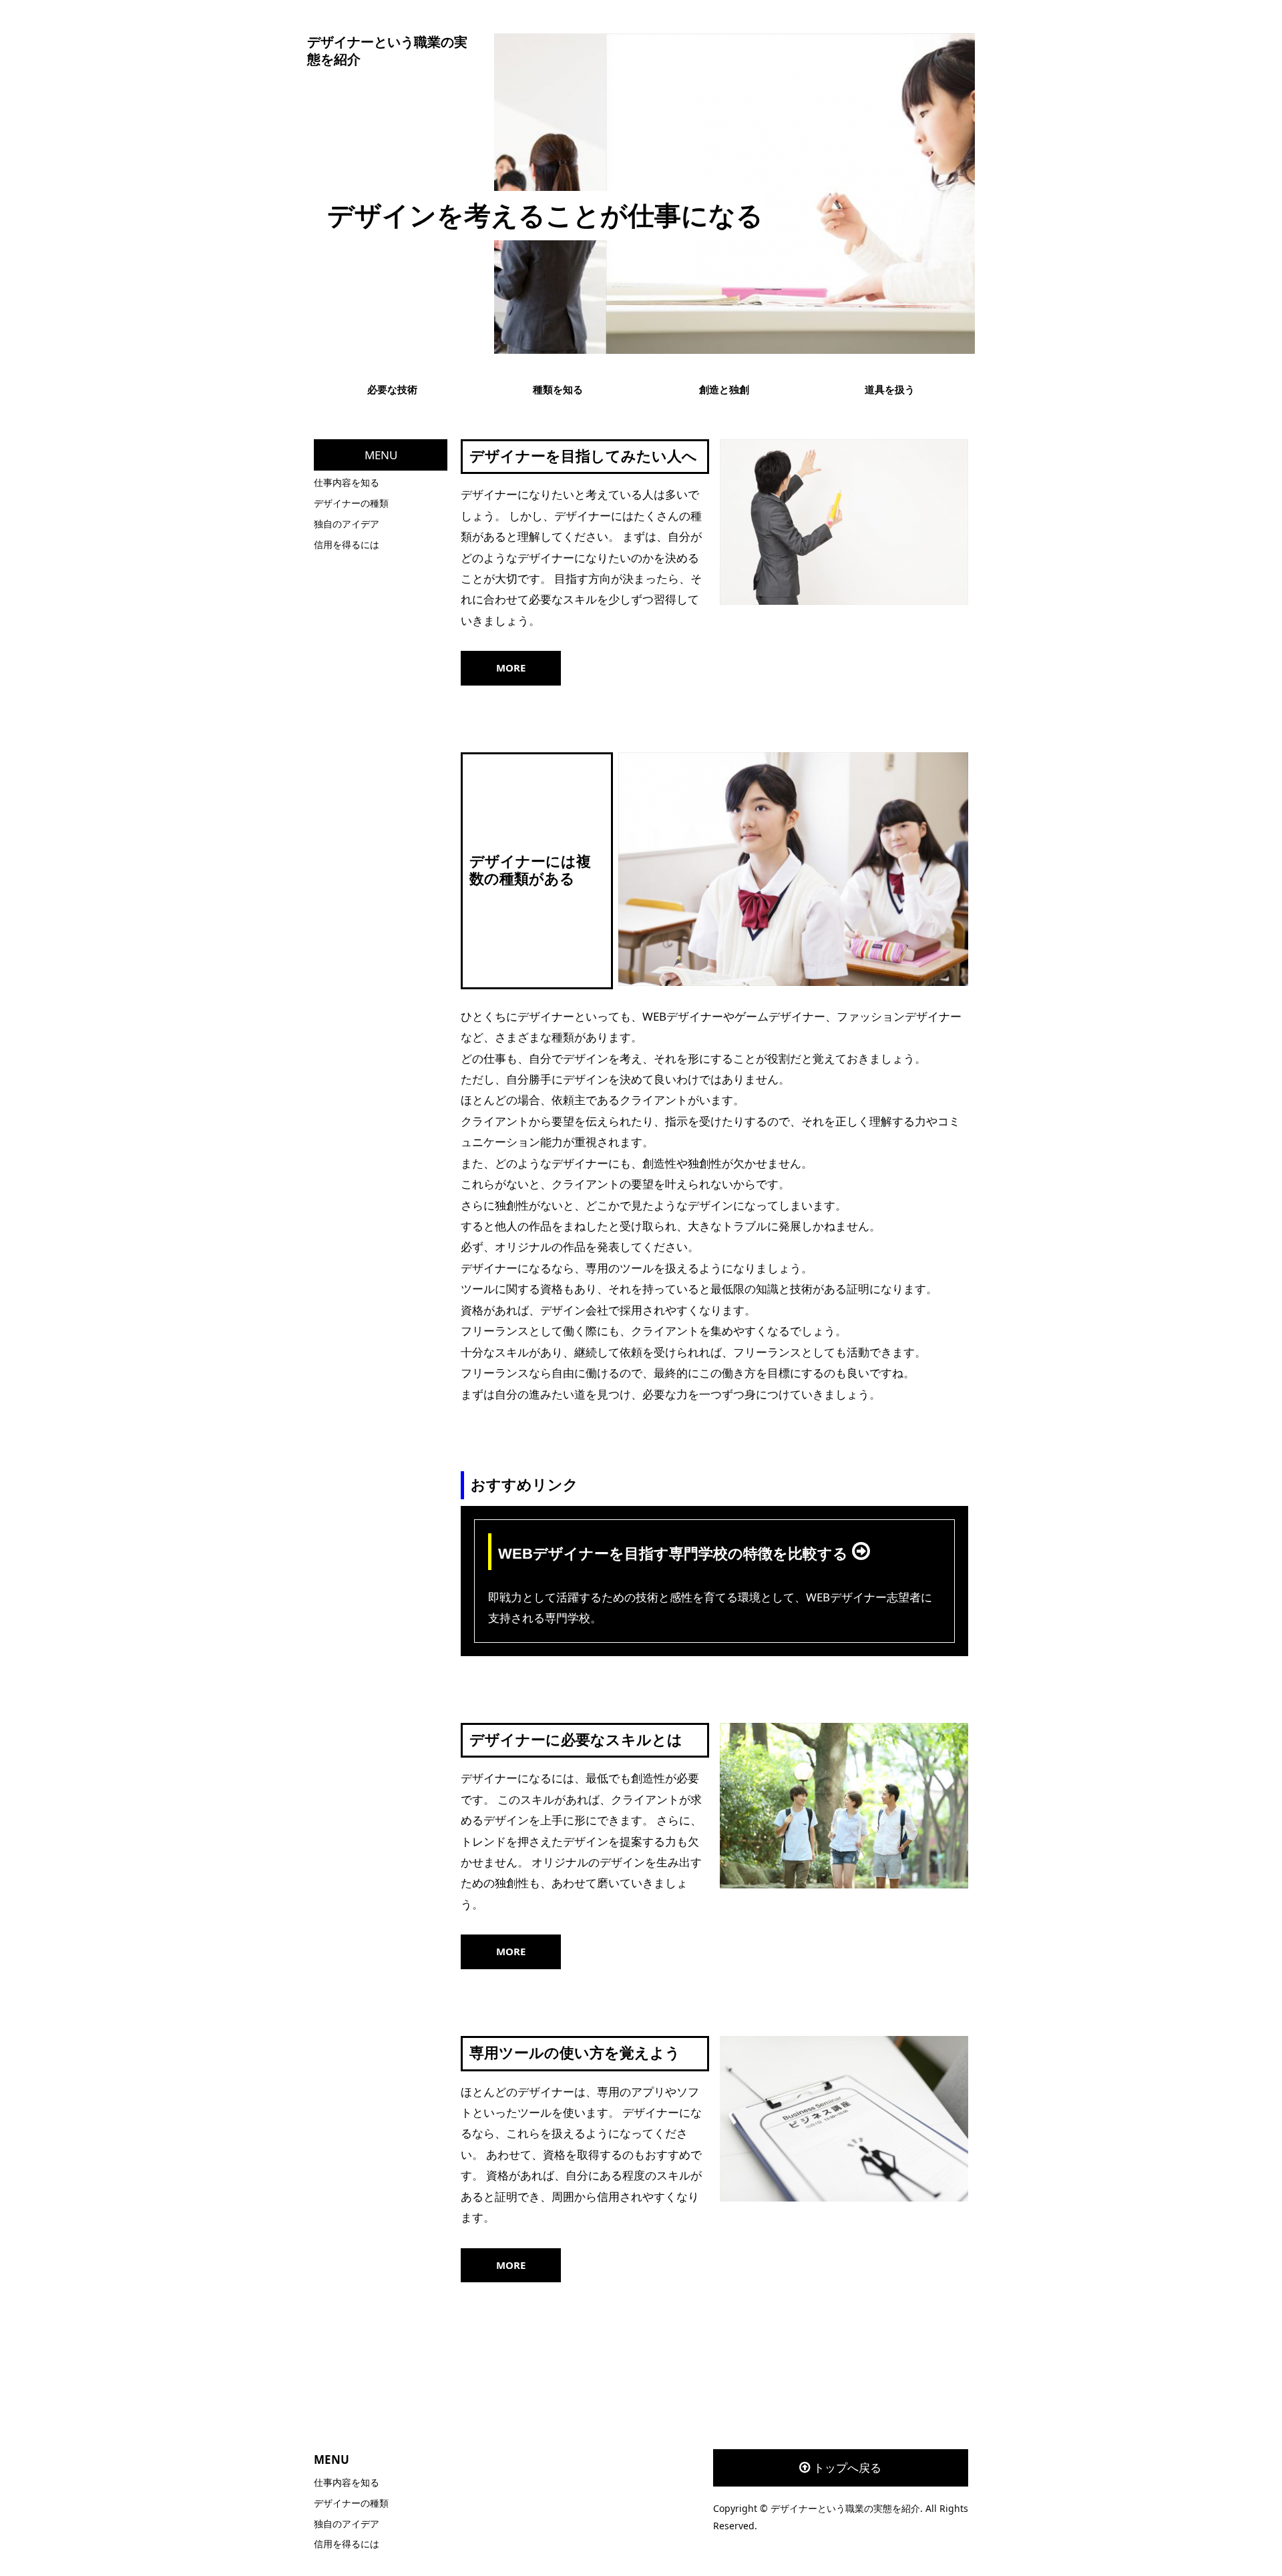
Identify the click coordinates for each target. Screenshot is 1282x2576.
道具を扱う (890, 389)
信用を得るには (347, 544)
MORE (511, 668)
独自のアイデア (347, 524)
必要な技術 (392, 389)
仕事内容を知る (347, 482)
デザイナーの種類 (351, 503)
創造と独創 (724, 389)
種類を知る (558, 389)
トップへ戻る (847, 2468)
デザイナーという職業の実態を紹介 (387, 51)
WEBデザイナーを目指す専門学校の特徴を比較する (675, 1554)
